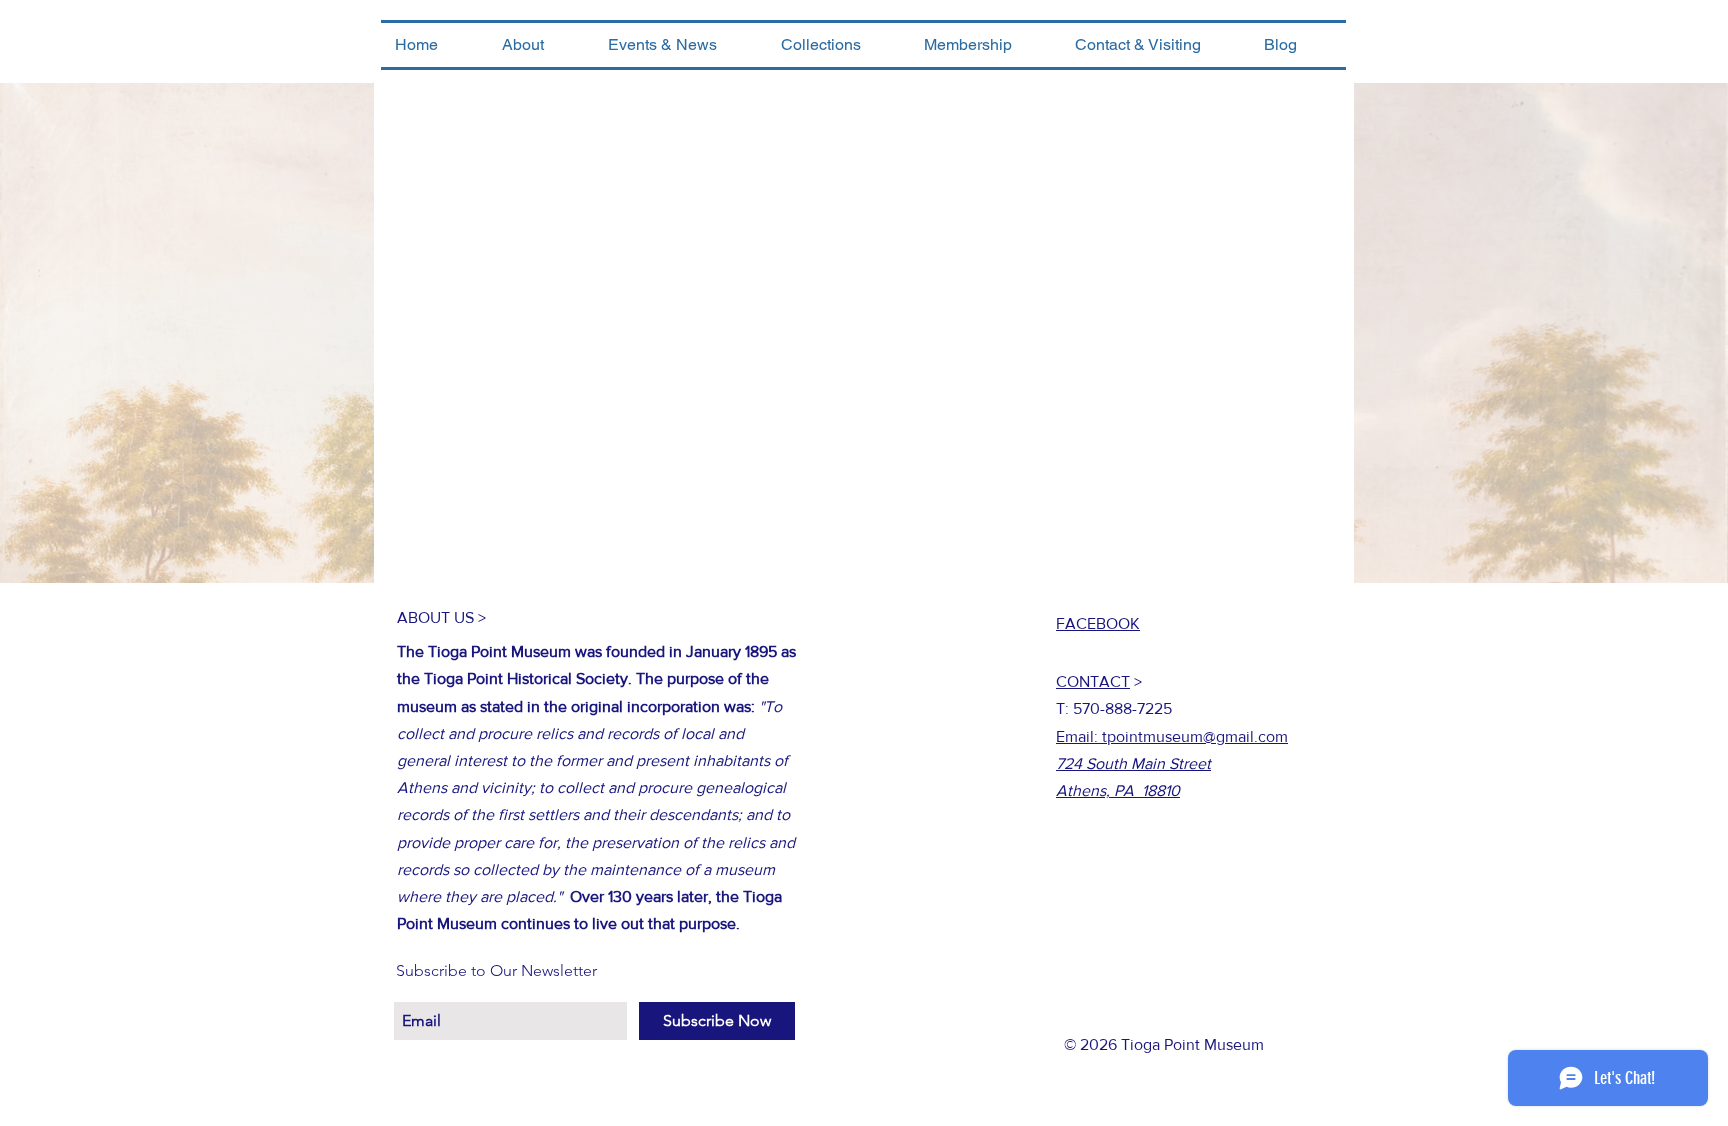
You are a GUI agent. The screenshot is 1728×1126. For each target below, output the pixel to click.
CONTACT (1093, 681)
